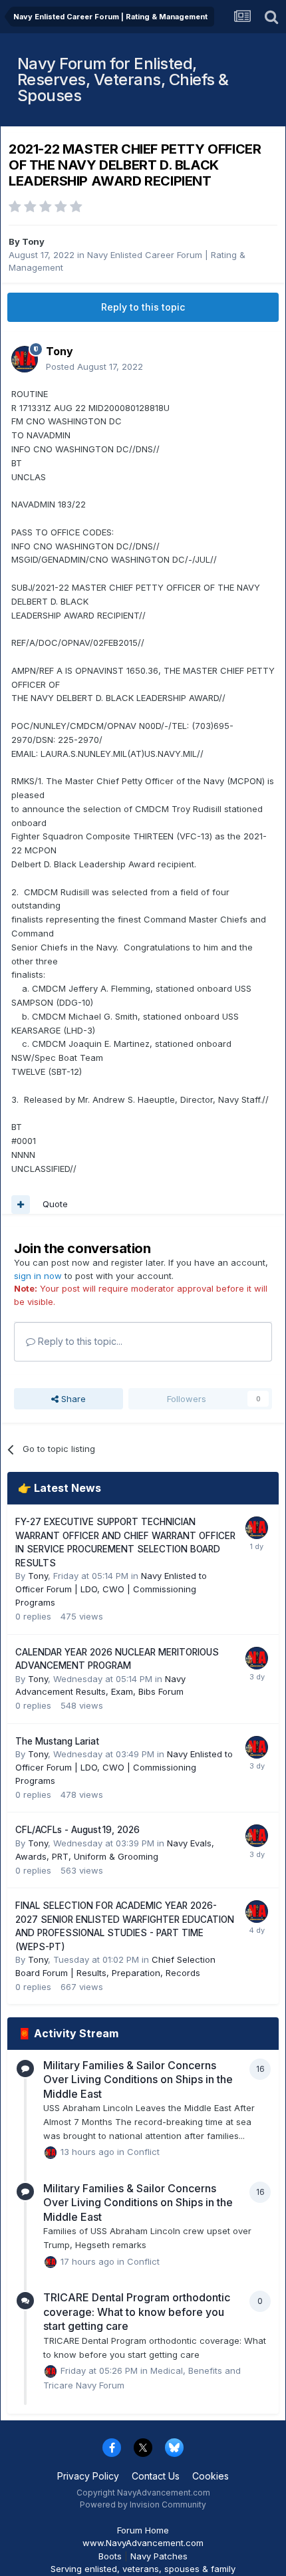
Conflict (143, 2152)
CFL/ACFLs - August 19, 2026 (77, 1830)
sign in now (38, 1276)
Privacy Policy (88, 2476)
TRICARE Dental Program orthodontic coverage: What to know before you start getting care (137, 2312)
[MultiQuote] (21, 1205)
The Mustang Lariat (57, 1741)
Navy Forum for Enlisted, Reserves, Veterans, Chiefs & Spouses (123, 79)
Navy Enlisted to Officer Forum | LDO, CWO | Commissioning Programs (111, 1589)
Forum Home (143, 2530)
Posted (94, 366)
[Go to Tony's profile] (25, 359)
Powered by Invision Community (143, 2504)
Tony (33, 241)
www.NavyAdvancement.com (143, 2543)
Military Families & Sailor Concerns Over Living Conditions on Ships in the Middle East (138, 2079)
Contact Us (156, 2476)
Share (72, 1399)
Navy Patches (159, 2556)
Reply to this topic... (79, 1341)
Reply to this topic (143, 307)
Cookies (211, 2476)
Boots (110, 2556)
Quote (55, 1204)
